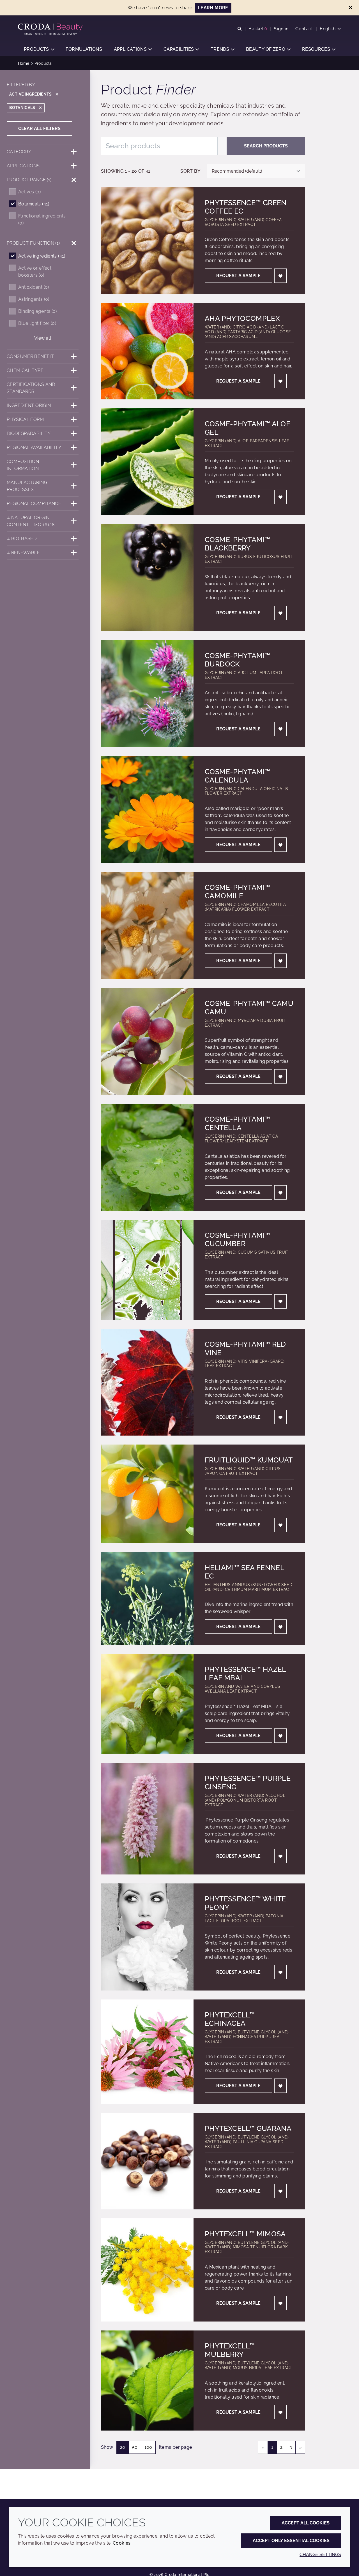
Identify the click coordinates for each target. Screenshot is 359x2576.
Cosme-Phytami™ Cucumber (237, 1239)
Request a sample (238, 276)
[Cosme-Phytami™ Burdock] (147, 694)
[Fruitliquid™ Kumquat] (147, 1494)
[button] (39, 49)
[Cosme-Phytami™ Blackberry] (147, 578)
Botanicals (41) (34, 204)
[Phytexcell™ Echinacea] (147, 2052)
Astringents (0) (34, 299)
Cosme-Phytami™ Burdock (237, 660)
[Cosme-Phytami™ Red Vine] (147, 1382)
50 (135, 2447)
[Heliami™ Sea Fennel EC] (147, 1599)
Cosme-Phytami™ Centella (237, 1123)
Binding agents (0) (38, 311)
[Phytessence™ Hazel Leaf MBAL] (147, 1704)
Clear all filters (39, 129)
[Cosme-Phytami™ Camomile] (147, 925)
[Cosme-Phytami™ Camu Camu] (147, 1041)
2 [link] (281, 2447)
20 (123, 2447)
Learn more (213, 8)
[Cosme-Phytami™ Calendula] (147, 810)
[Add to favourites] (280, 276)
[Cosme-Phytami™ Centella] (147, 1157)
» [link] (300, 2447)
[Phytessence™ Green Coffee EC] (147, 241)
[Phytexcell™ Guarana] (147, 2161)
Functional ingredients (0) (42, 219)
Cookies (122, 2543)
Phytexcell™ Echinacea (230, 2019)
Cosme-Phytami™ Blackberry (237, 544)
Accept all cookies (306, 2523)
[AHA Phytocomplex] (147, 351)
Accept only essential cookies (291, 2541)
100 (148, 2447)
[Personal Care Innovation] (51, 27)
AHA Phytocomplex (242, 318)
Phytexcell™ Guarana (248, 2128)
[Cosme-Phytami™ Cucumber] (147, 1270)
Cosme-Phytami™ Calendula (237, 776)
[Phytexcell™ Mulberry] (147, 2381)
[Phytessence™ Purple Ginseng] (147, 1819)
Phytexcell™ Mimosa (245, 2234)
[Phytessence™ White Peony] (147, 1937)
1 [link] (272, 2447)
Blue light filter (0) (37, 323)
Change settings (320, 2555)
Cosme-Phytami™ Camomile (237, 892)
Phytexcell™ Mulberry (230, 2350)
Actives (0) (29, 192)
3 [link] (291, 2447)
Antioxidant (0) (34, 287)
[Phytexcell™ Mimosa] (147, 2270)
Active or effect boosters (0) (35, 272)
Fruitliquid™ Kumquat (249, 1460)
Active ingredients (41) (42, 256)
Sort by (190, 171)
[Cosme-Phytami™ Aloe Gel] (147, 462)
